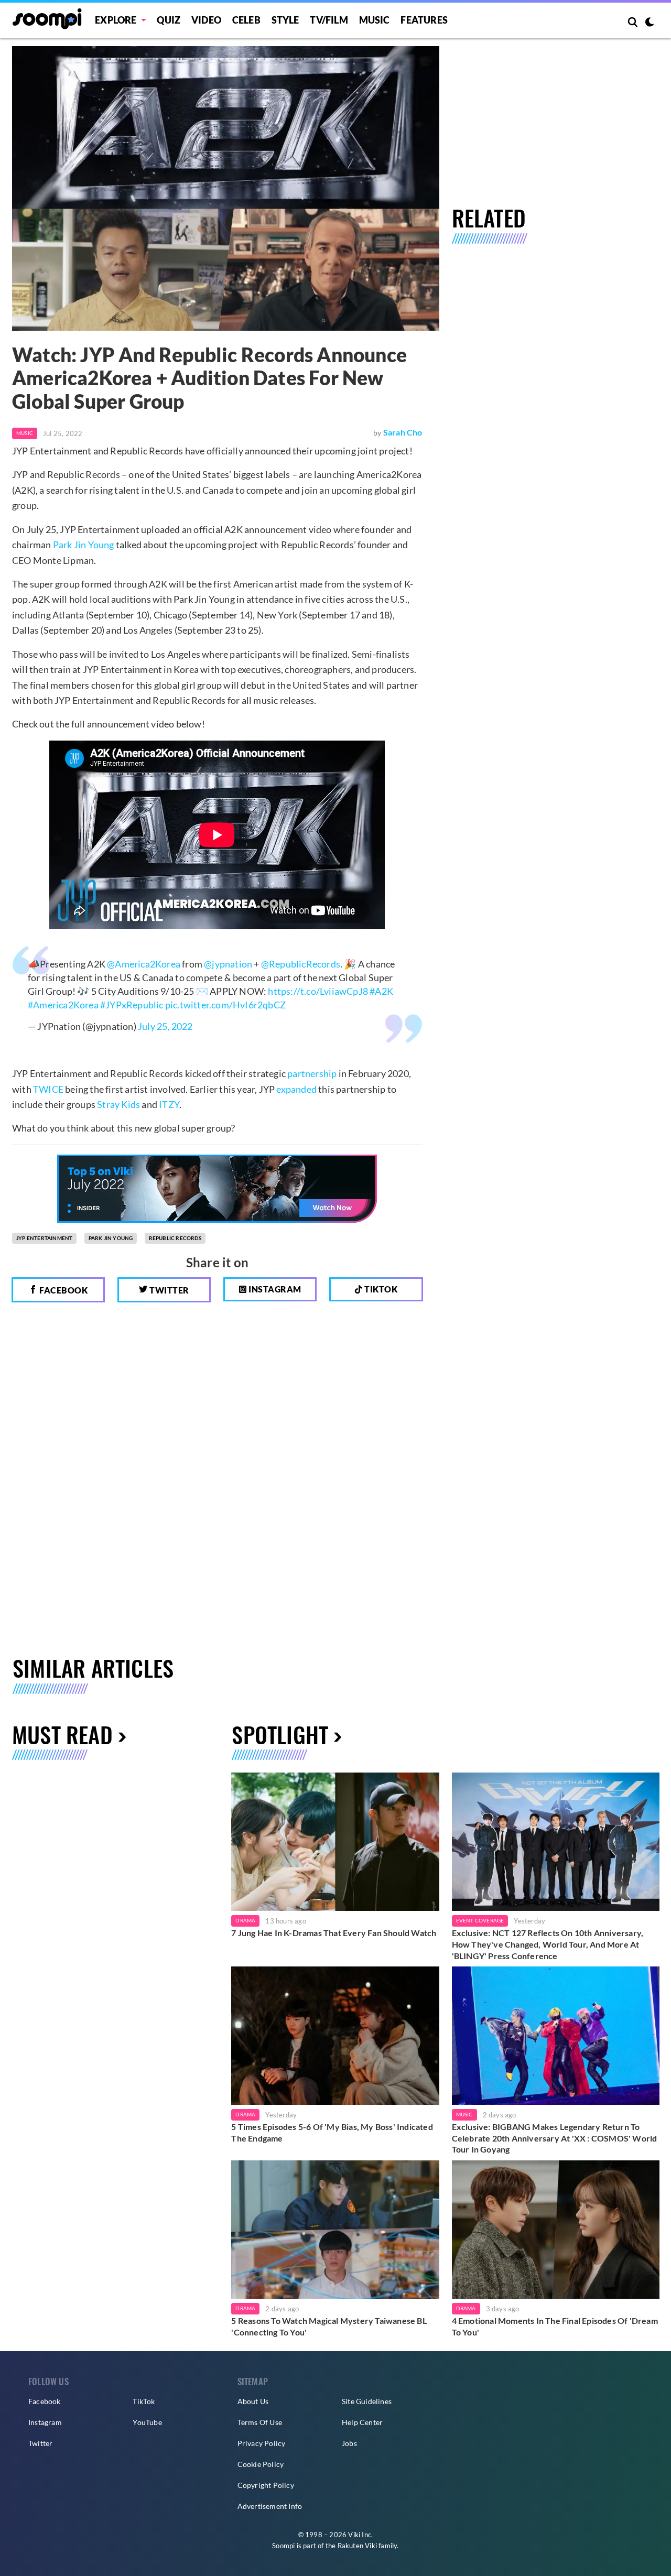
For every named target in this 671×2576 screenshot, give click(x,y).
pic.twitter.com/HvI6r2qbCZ (225, 1005)
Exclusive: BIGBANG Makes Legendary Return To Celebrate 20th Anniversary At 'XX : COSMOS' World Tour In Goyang (555, 2138)
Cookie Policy (261, 2464)
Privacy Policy (262, 2443)
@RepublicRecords (301, 964)
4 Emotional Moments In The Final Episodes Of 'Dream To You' (555, 2326)
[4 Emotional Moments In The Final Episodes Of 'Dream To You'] (556, 2230)
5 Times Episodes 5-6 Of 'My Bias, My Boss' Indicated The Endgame (332, 2132)
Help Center (362, 2422)
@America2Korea (144, 964)
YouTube (147, 2422)
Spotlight (280, 1734)
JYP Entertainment (44, 1238)
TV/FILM (329, 20)
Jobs (349, 2443)
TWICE (48, 1089)
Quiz (169, 20)
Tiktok (380, 1289)
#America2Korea (63, 1005)
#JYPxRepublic (132, 1005)
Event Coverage (480, 1920)
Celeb (246, 20)
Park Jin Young (84, 545)
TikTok (144, 2401)
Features (424, 20)
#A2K (381, 991)
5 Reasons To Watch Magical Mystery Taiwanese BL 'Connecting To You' (329, 2326)
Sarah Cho (403, 432)
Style (285, 20)
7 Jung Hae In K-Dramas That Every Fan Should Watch (334, 1933)
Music (375, 20)
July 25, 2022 (165, 1026)
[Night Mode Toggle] (650, 23)
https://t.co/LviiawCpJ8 (318, 991)
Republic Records (175, 1238)
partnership (312, 1073)
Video (206, 20)
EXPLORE (116, 20)
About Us (253, 2401)
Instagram (274, 1289)
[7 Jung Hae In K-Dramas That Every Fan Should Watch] (335, 1842)
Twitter (169, 1290)
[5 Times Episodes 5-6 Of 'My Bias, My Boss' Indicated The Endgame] (335, 2036)
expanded (296, 1089)
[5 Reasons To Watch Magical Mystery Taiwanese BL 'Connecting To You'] (335, 2230)
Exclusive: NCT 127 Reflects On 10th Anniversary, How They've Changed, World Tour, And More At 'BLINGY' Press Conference (548, 1944)
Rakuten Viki (357, 2546)
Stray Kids (118, 1104)
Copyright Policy (266, 2485)
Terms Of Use (260, 2422)
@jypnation (228, 964)
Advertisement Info (270, 2506)
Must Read (62, 1734)
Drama (245, 1920)
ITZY (169, 1104)
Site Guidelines (367, 2401)
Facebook (63, 1290)
